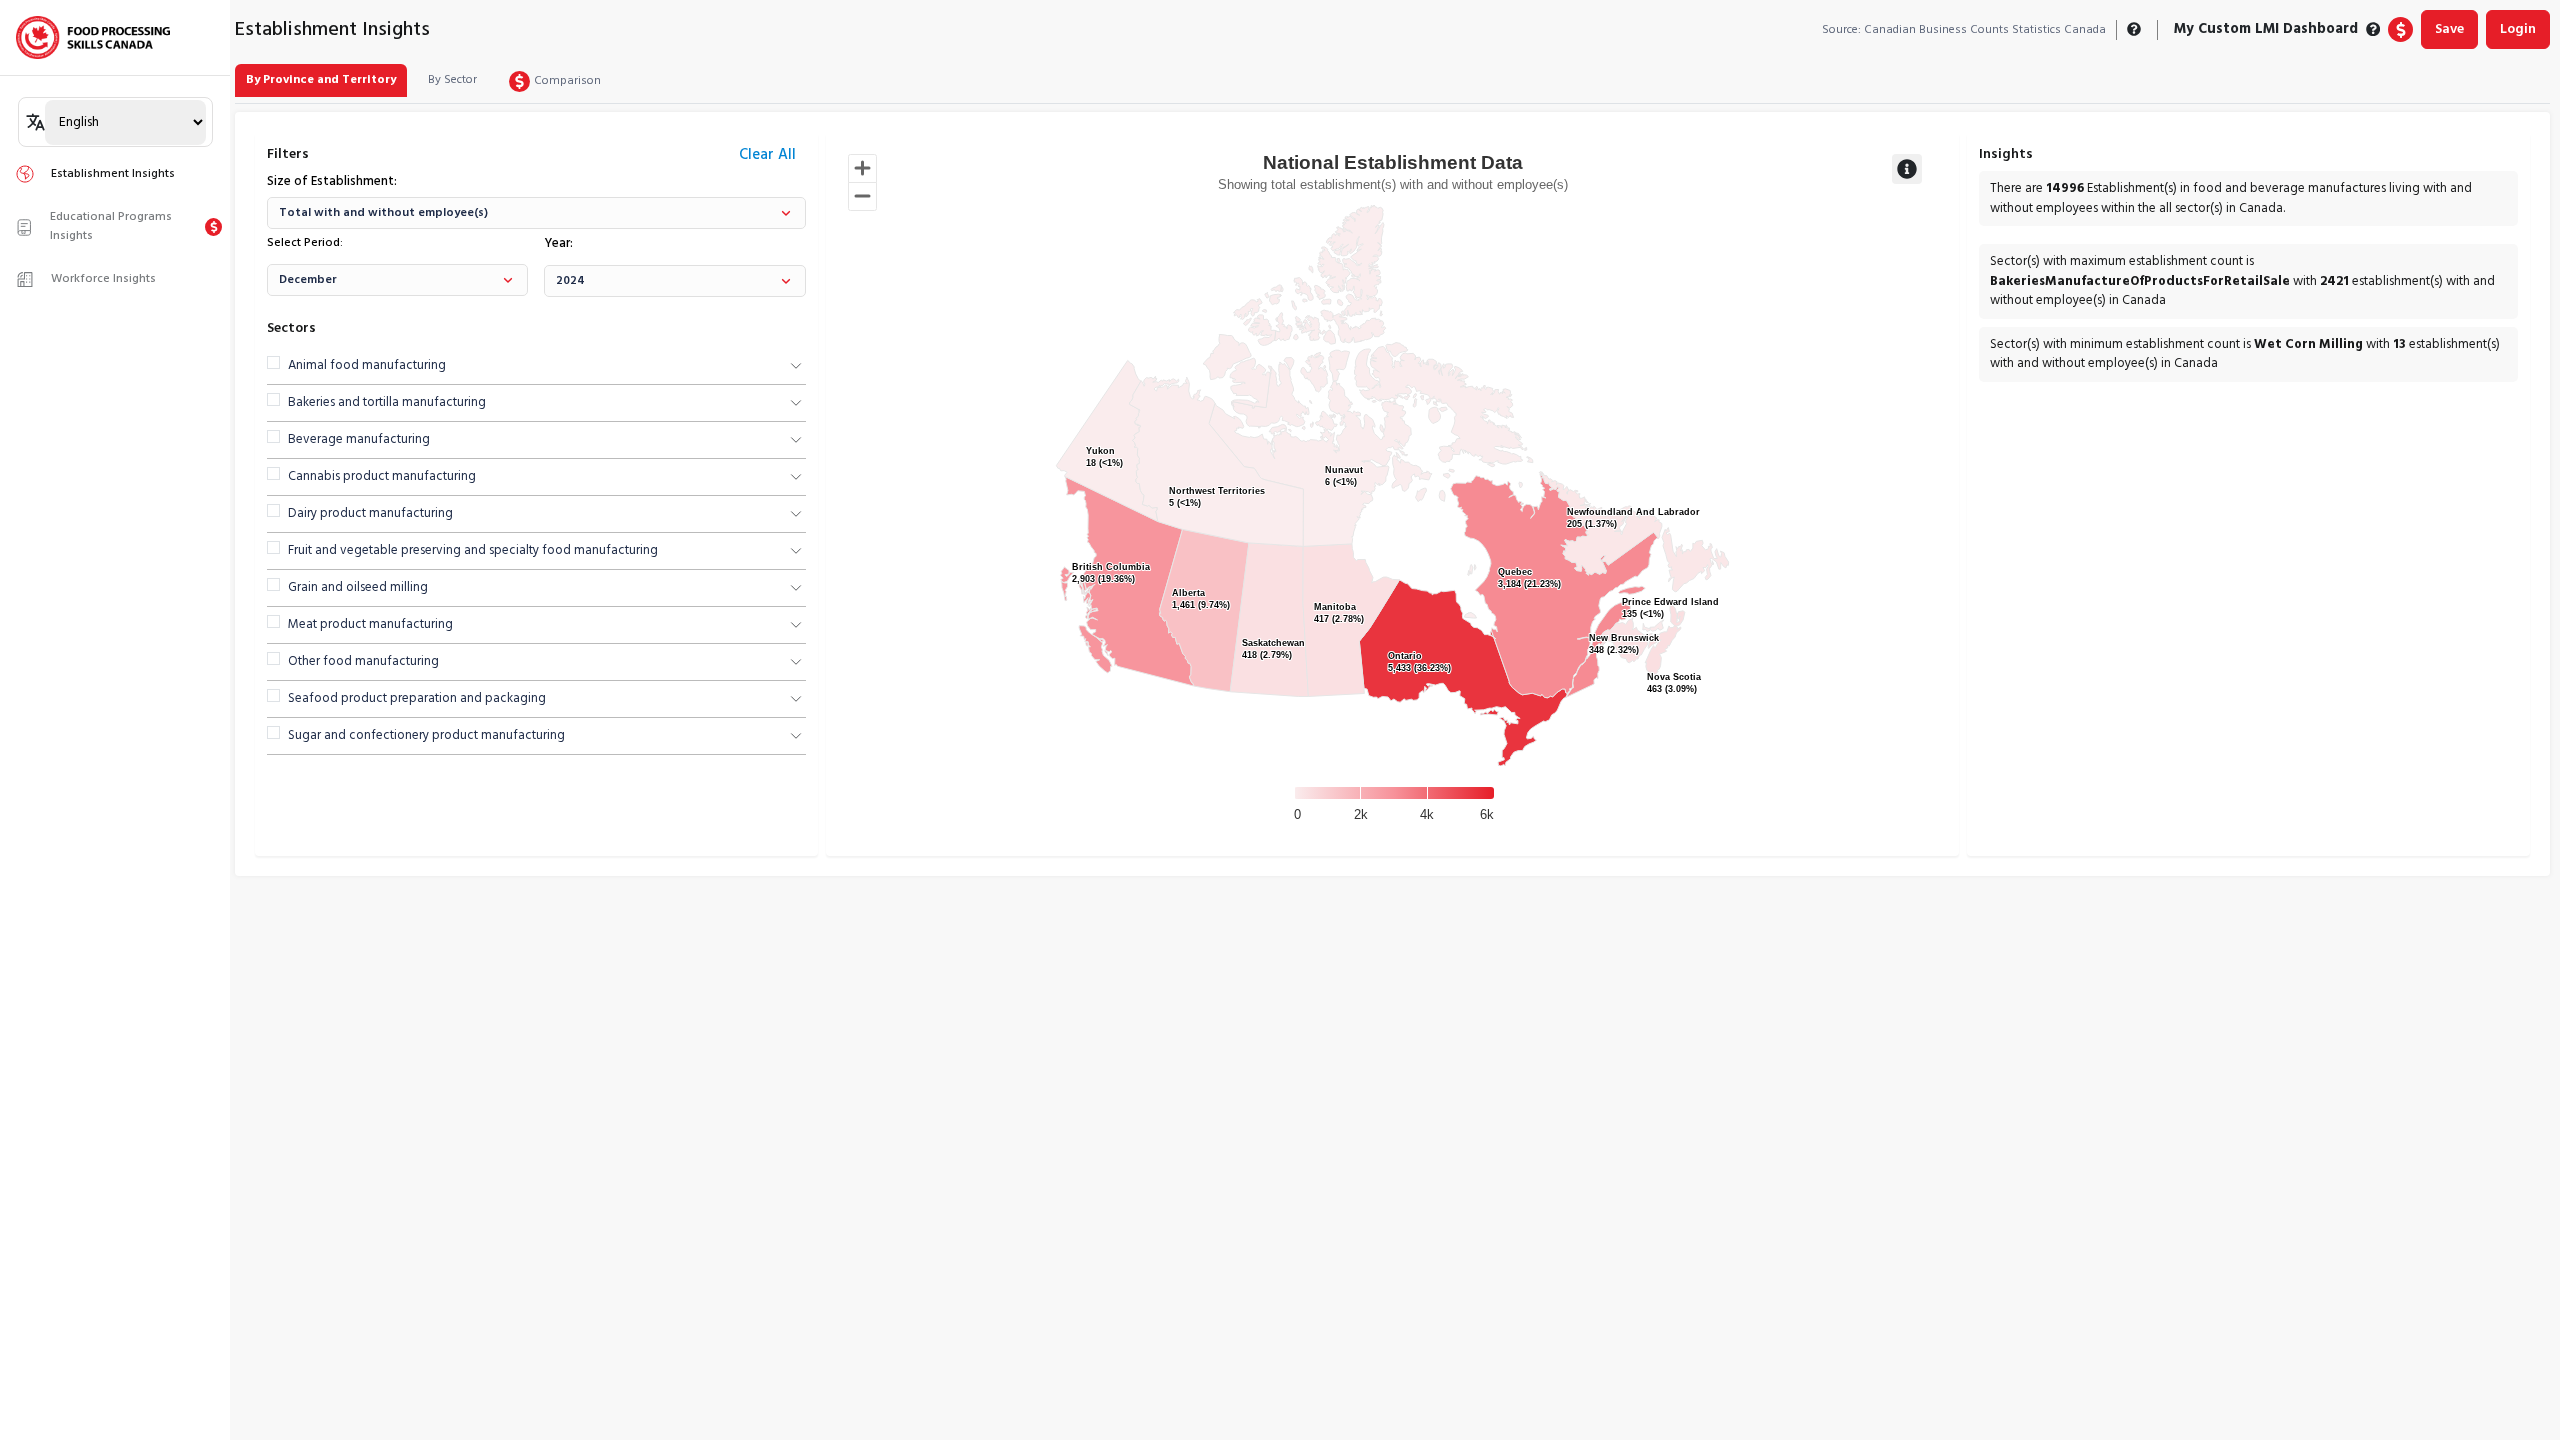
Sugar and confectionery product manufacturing (426, 736)
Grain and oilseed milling (358, 588)
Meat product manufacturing (370, 625)
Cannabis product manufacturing (382, 477)
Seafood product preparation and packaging (417, 699)
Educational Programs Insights (111, 226)
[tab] (321, 80)
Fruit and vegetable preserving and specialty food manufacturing (473, 551)
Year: (558, 244)
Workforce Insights (103, 279)
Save (2449, 29)
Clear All (767, 155)
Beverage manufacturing (359, 440)
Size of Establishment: (332, 182)
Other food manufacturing (363, 662)
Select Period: (305, 243)
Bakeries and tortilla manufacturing (387, 403)
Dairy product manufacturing (370, 514)
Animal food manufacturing (367, 366)
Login (2518, 29)
